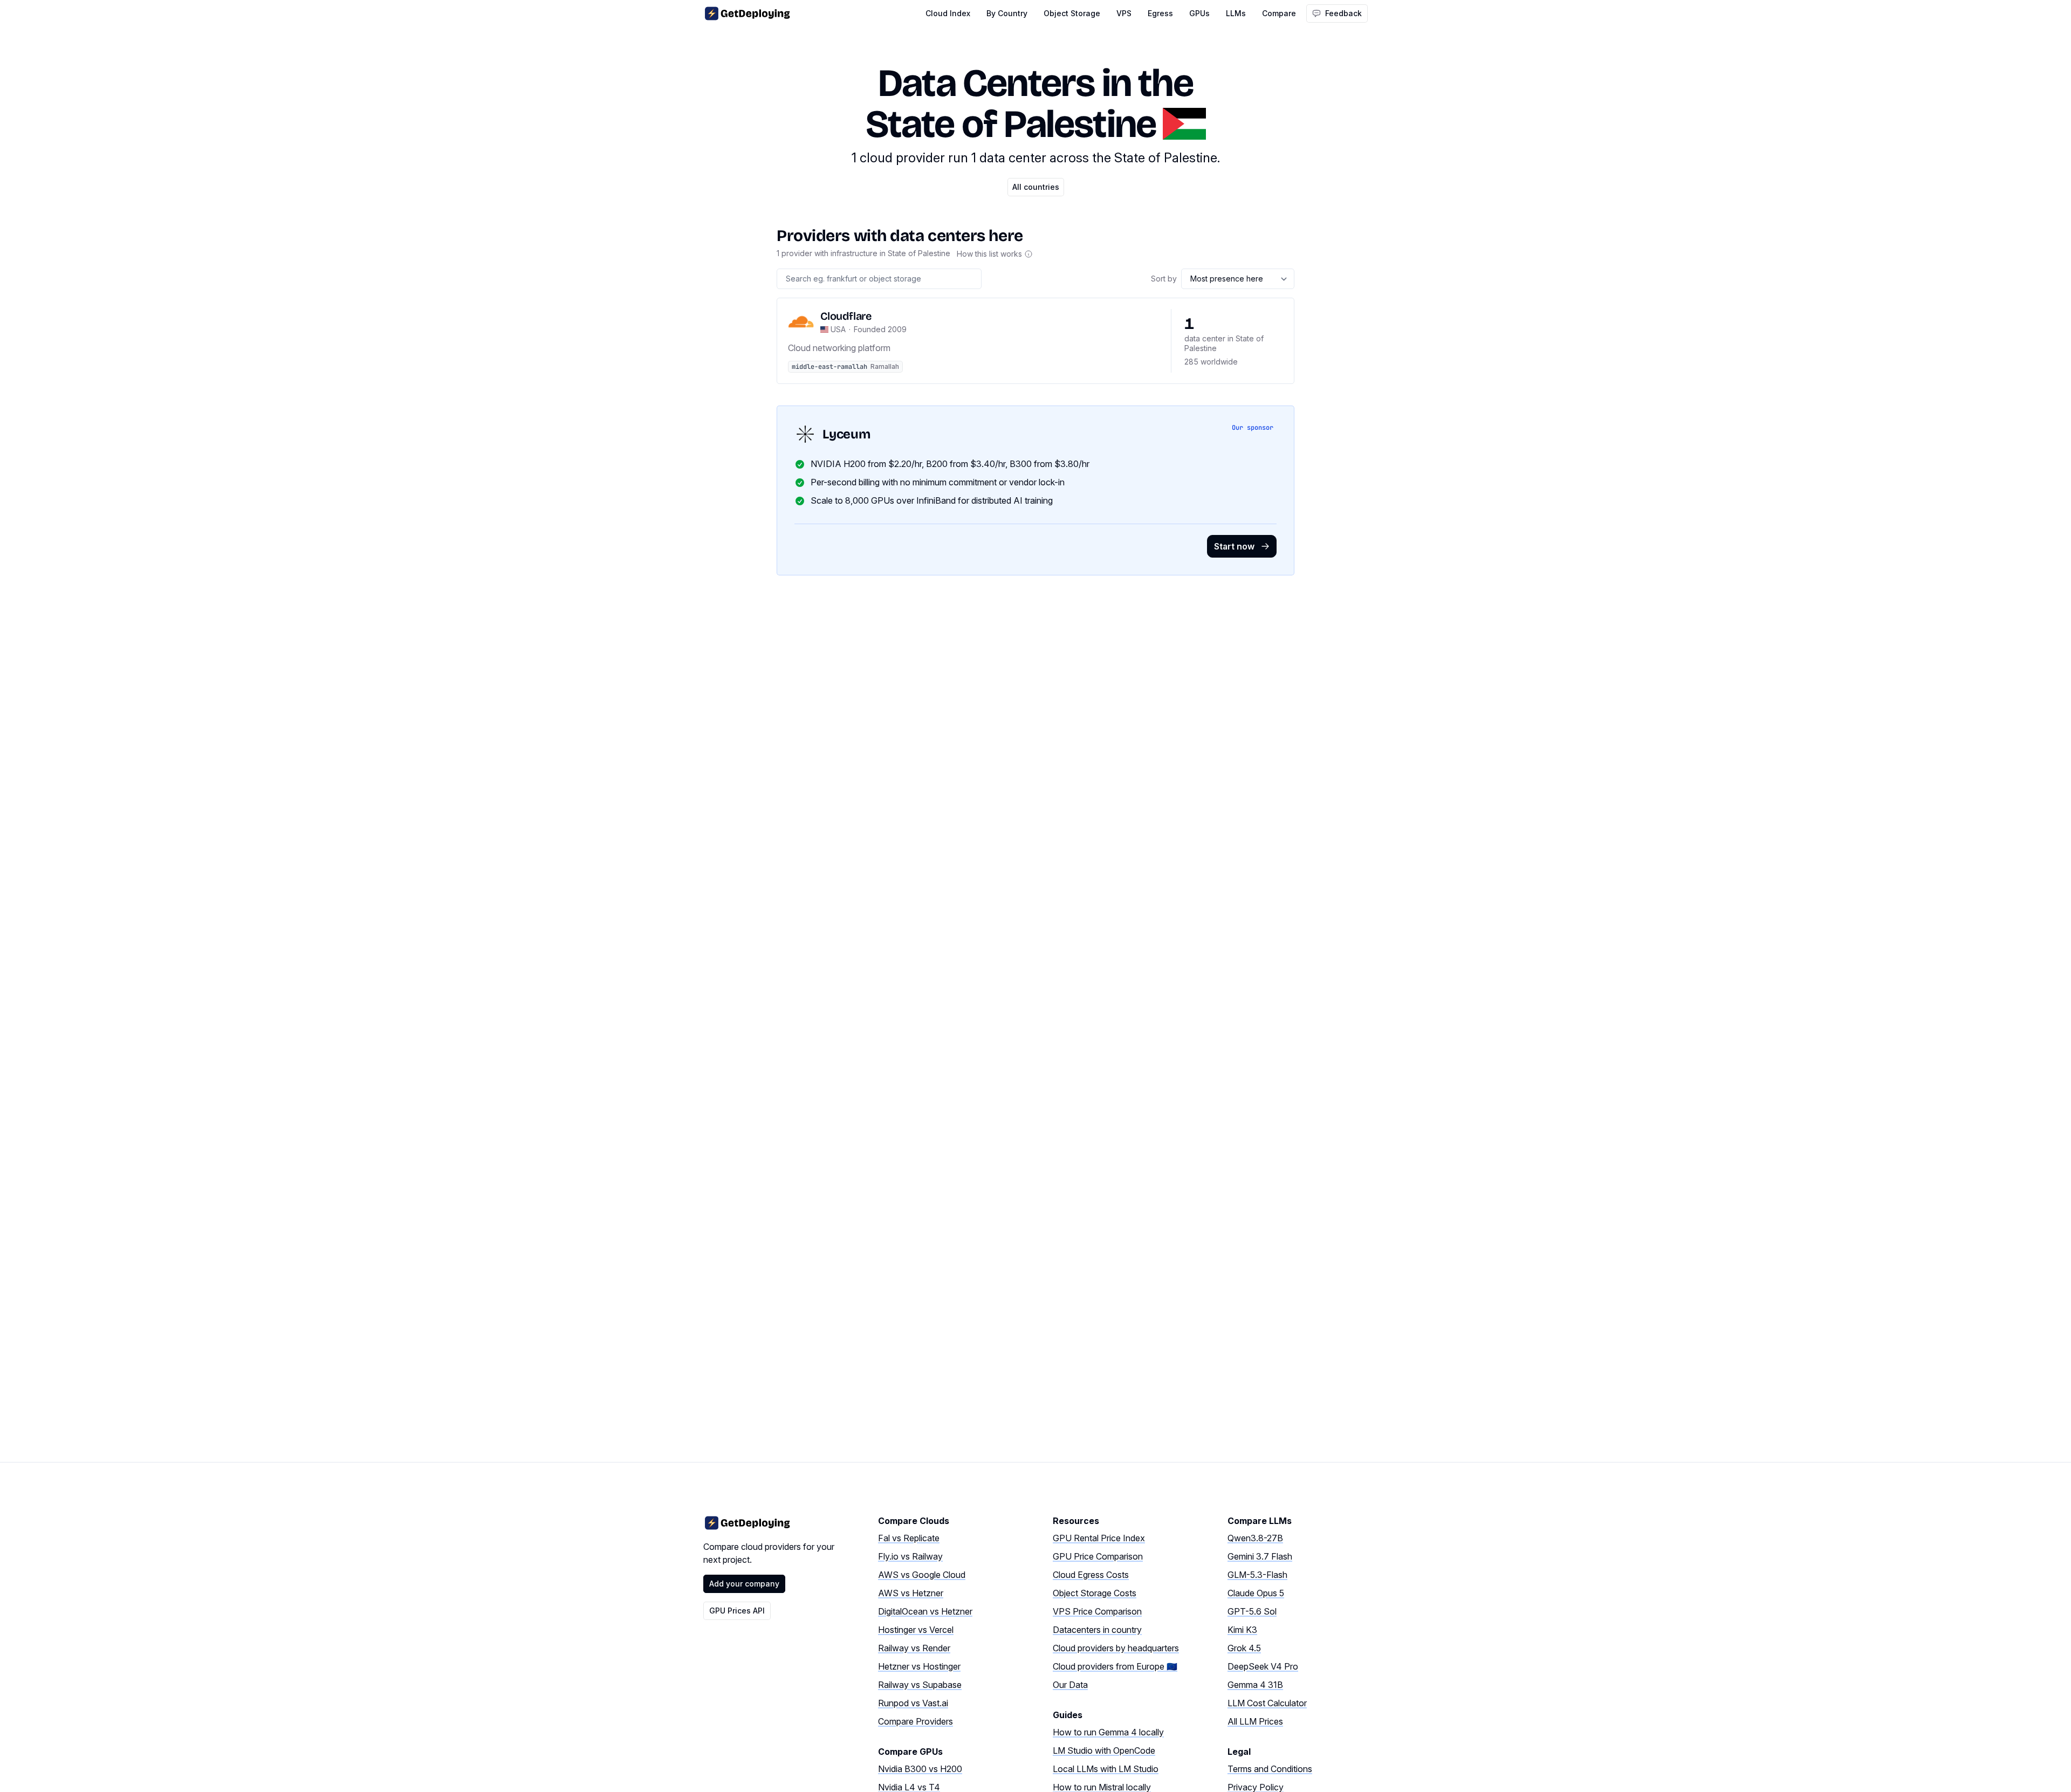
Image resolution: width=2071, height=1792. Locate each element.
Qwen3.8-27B (1255, 1538)
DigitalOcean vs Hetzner (925, 1611)
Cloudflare (846, 316)
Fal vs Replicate (909, 1538)
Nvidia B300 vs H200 (920, 1769)
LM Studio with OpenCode (1104, 1750)
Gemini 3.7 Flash (1260, 1556)
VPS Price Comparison (1097, 1611)
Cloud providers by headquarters (1116, 1648)
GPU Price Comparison (1098, 1556)
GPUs (1199, 13)
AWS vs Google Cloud (922, 1575)
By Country (1007, 13)
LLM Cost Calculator (1267, 1703)
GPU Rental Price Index (1099, 1538)
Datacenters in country (1097, 1630)
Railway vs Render (914, 1648)
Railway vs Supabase (920, 1685)
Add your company (744, 1584)
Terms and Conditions (1270, 1769)
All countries (1036, 187)
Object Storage (1072, 13)
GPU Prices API (737, 1611)
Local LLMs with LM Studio (1106, 1769)
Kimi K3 (1242, 1630)
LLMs (1236, 13)
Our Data (1070, 1685)
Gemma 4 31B (1255, 1685)
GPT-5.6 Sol (1252, 1611)
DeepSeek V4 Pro (1263, 1666)
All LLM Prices (1255, 1721)
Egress (1160, 13)
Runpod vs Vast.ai (913, 1703)
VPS (1124, 13)
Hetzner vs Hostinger (919, 1666)
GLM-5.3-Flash (1257, 1575)
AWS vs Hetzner (911, 1593)
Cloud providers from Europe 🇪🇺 (1115, 1666)
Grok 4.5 (1244, 1648)
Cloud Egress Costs (1091, 1575)
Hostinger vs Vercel (916, 1630)
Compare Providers (916, 1721)
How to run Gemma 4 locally (1108, 1732)
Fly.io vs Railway (910, 1556)
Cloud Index (948, 13)
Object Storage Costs (1095, 1593)
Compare (1279, 13)
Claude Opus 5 (1256, 1593)
